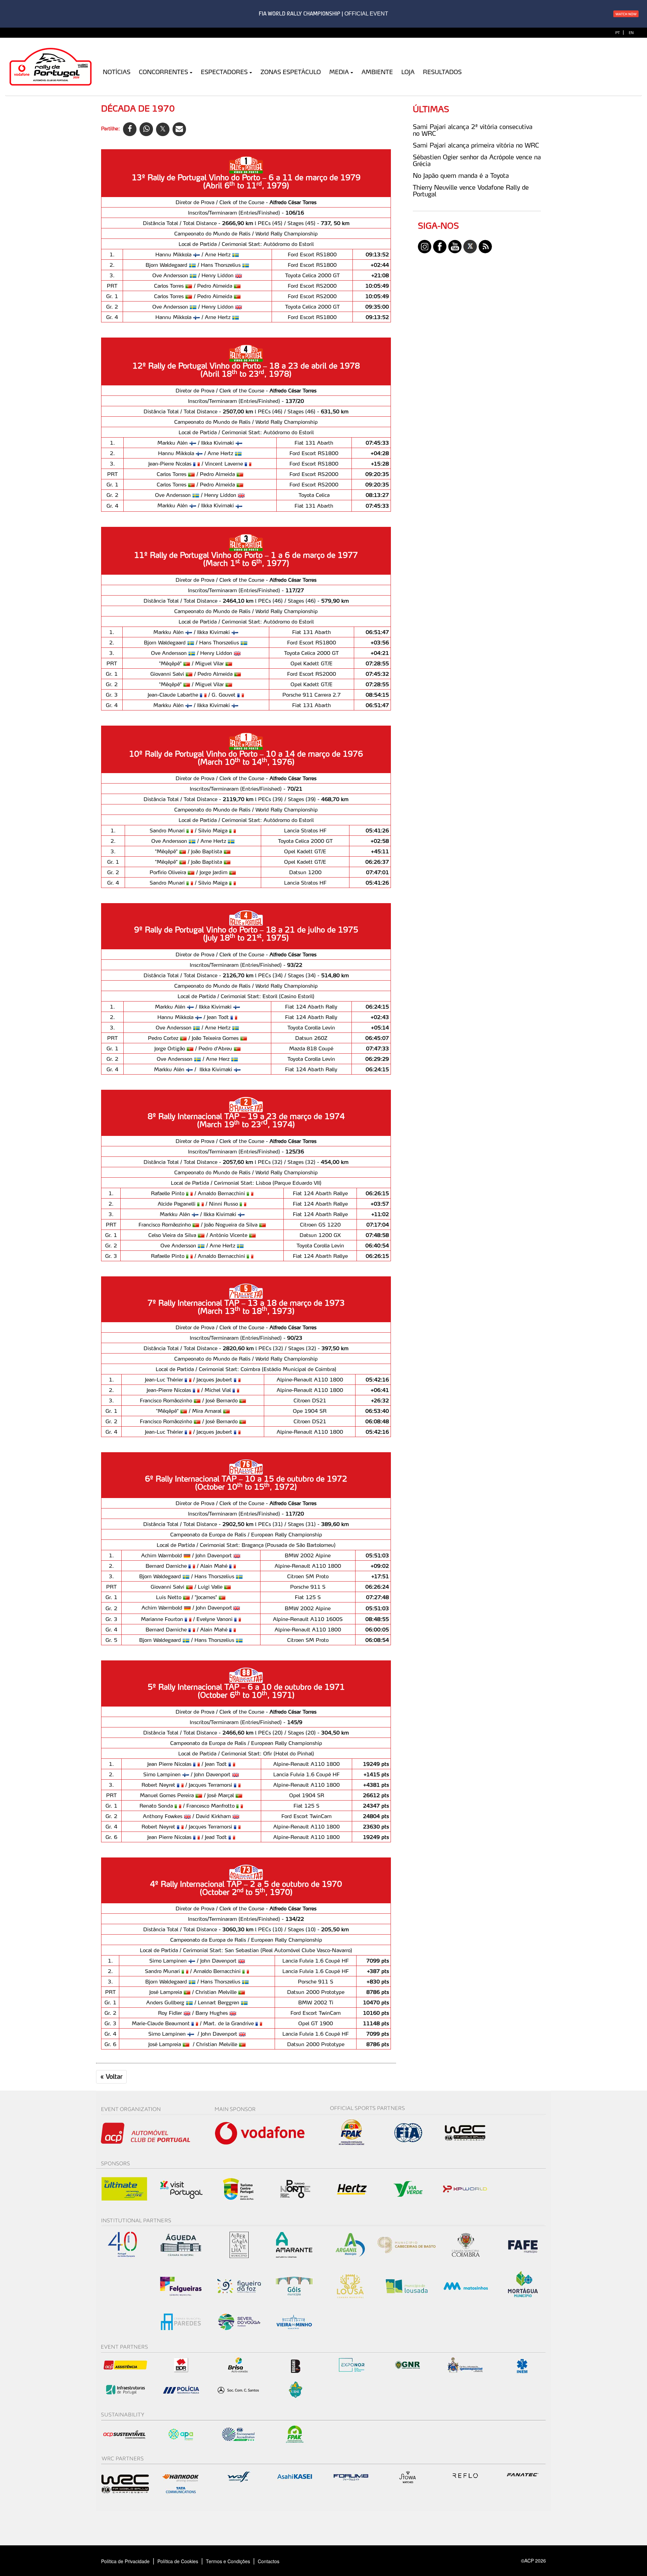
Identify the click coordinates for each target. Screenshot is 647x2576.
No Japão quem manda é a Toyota (461, 176)
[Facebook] (440, 246)
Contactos (276, 2561)
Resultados (442, 72)
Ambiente (377, 72)
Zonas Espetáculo (291, 72)
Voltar (111, 2076)
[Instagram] (425, 246)
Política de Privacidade (125, 2561)
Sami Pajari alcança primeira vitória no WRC (476, 145)
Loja (408, 72)
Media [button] (339, 72)
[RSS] (485, 246)
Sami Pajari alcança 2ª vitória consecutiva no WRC (473, 130)
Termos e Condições (228, 2561)
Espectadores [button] (224, 72)
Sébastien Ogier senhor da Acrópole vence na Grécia (477, 160)
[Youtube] (455, 246)
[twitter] (470, 246)
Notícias (117, 72)
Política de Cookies (178, 2561)
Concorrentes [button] (163, 72)
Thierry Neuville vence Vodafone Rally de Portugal (471, 191)
